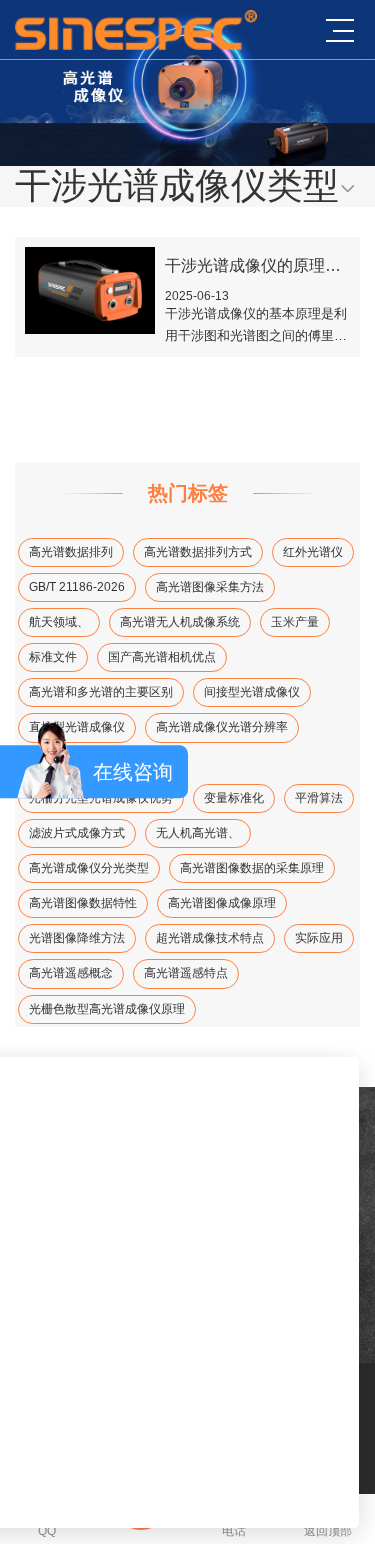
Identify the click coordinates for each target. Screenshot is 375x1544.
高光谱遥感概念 (71, 973)
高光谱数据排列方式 (198, 552)
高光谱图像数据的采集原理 (252, 868)
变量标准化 (234, 798)
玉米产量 (295, 622)
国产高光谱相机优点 (162, 657)
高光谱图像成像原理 (222, 903)
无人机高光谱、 (198, 833)
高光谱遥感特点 (186, 973)
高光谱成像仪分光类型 (89, 868)
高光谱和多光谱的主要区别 (101, 692)
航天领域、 (59, 622)
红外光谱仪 (313, 552)
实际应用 (319, 938)
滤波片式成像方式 (77, 833)
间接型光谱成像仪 (252, 692)
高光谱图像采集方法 (210, 587)
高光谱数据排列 (71, 552)
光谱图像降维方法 (77, 938)
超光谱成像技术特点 (210, 938)
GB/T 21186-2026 (77, 587)
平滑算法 (319, 798)
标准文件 (53, 657)
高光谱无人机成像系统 (180, 622)
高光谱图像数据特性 (83, 903)
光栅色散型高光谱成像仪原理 (107, 1009)
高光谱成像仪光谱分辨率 (222, 727)
